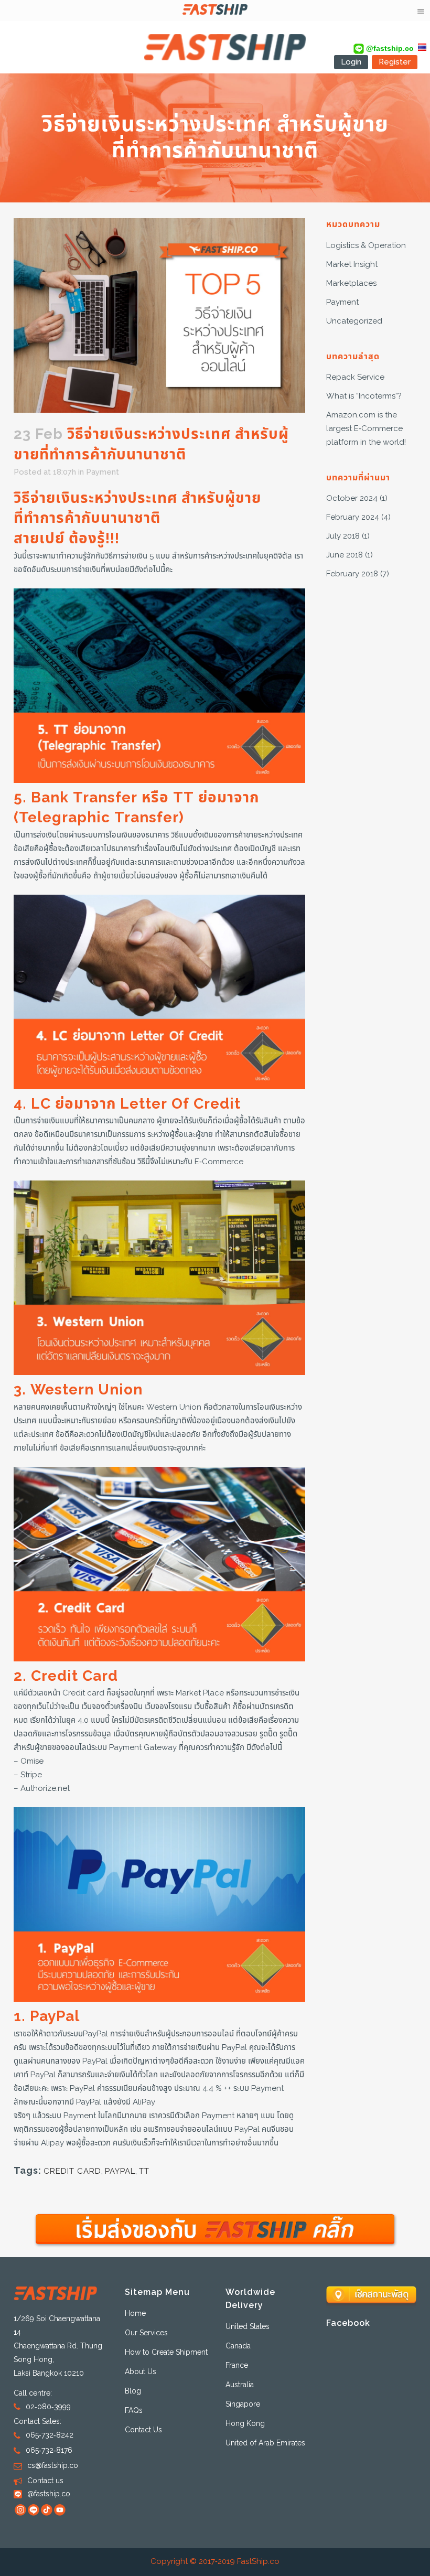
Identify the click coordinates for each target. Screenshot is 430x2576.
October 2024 (352, 498)
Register (395, 62)
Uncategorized (354, 321)
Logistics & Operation (366, 246)
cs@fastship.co (53, 2466)
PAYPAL (120, 2171)
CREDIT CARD (72, 2171)
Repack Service (355, 377)
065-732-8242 (50, 2435)
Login (351, 62)
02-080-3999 (48, 2407)
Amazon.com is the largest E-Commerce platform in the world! (366, 429)
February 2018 (352, 574)
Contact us (45, 2481)
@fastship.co (389, 48)
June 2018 (345, 555)
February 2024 (353, 517)
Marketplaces (351, 283)
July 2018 (343, 536)
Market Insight (352, 265)
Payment (103, 472)
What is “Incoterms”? (364, 396)
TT (144, 2171)
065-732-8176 (49, 2450)
